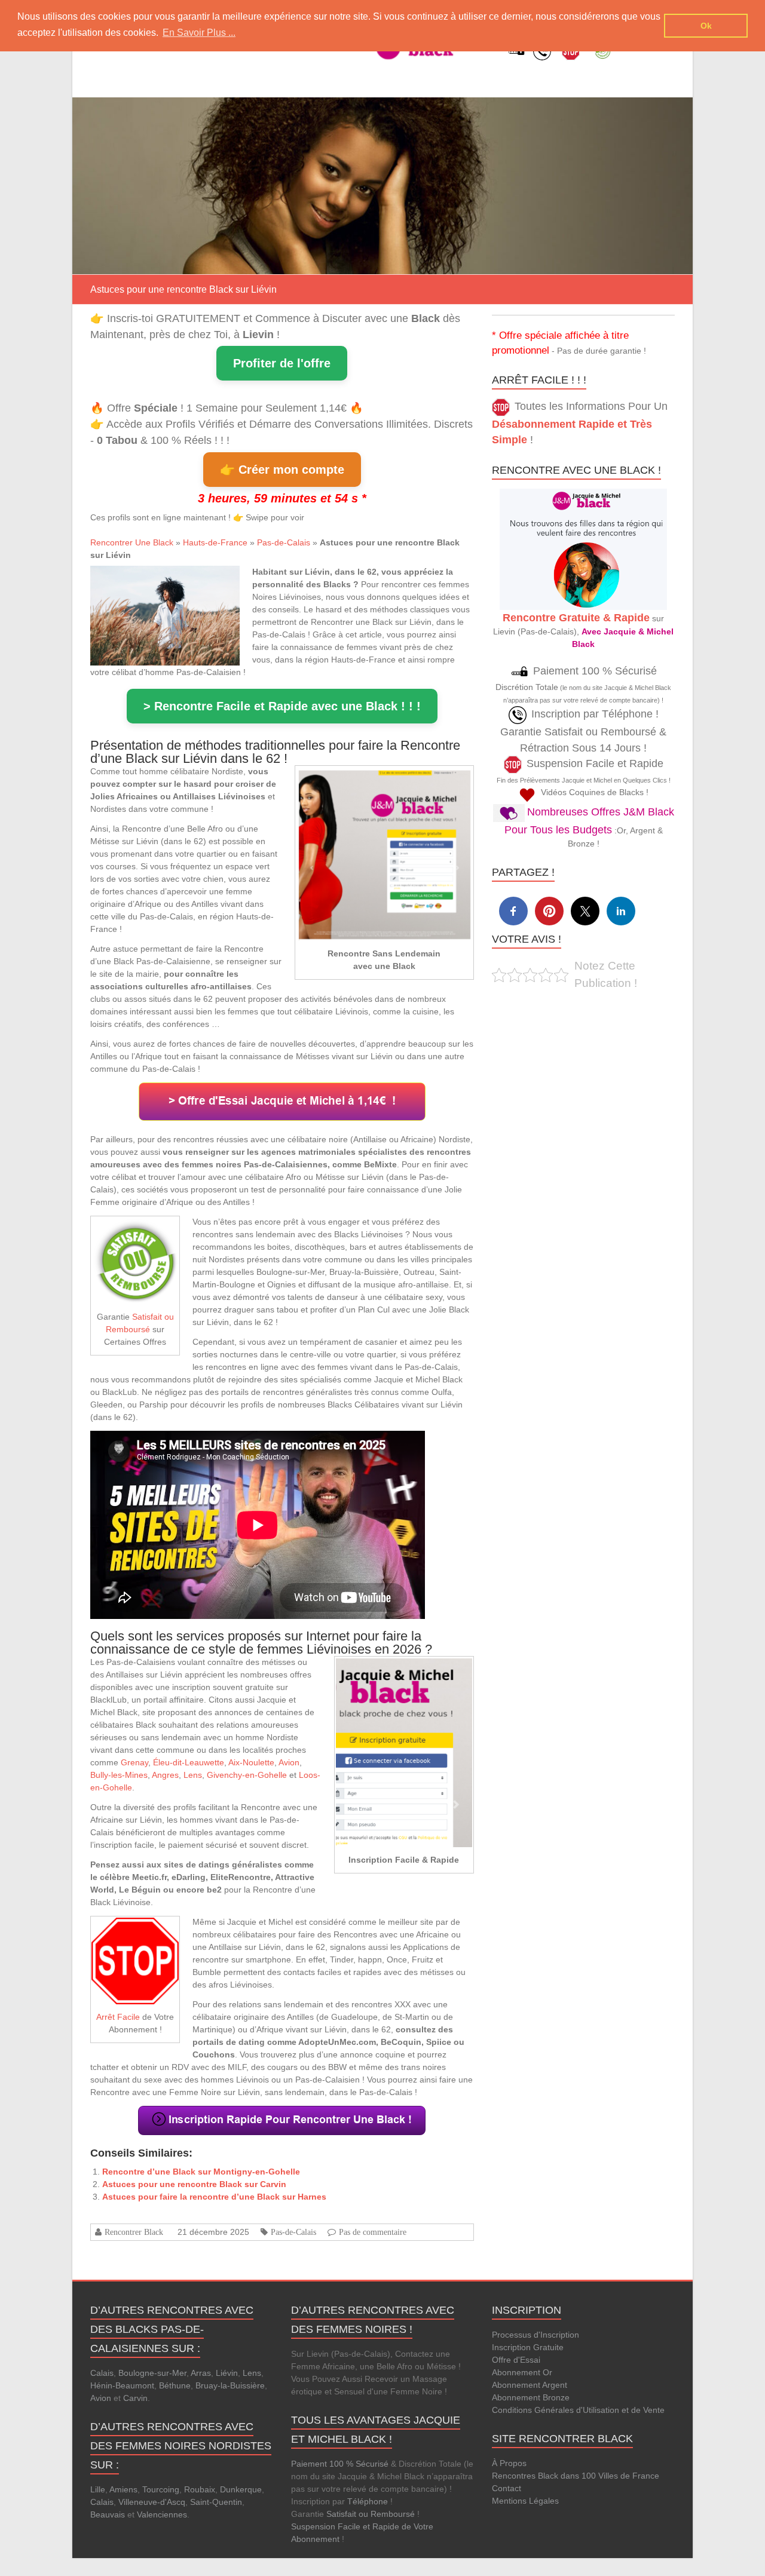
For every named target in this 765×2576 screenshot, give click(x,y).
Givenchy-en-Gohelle (247, 1775)
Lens (193, 1775)
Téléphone (368, 2501)
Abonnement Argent (530, 2385)
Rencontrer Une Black (132, 542)
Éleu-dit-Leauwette (189, 1762)
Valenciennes (162, 2514)
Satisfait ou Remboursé (371, 2514)
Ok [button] (706, 26)
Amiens (123, 2489)
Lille (98, 2489)
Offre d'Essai (516, 2360)
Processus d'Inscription (535, 2335)
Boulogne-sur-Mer (152, 2373)
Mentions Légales (525, 2501)
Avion (289, 1762)
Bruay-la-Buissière (230, 2385)
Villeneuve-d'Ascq (152, 2502)
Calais (102, 2373)
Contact (507, 2488)
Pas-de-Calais (284, 542)
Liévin (227, 2373)
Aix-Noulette (251, 1762)
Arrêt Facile (118, 2017)
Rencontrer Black (134, 2232)
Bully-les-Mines (119, 1775)
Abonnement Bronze (531, 2397)
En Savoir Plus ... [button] (199, 33)
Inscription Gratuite (528, 2347)
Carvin (135, 2398)
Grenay (134, 1762)
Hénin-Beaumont (122, 2385)
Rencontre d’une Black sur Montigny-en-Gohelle (201, 2172)
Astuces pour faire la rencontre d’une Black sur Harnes (214, 2197)
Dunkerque (241, 2489)
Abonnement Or (522, 2372)
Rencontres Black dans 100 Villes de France (576, 2476)
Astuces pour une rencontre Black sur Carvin (194, 2184)
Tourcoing (161, 2489)
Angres (165, 1775)
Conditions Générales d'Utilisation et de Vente (578, 2410)
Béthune (175, 2385)
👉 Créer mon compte (282, 470)
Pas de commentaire (373, 2232)
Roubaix (200, 2489)
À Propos (509, 2463)
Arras (201, 2373)
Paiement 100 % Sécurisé (340, 2464)
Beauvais (108, 2514)
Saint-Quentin (216, 2502)
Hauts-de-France (215, 542)
